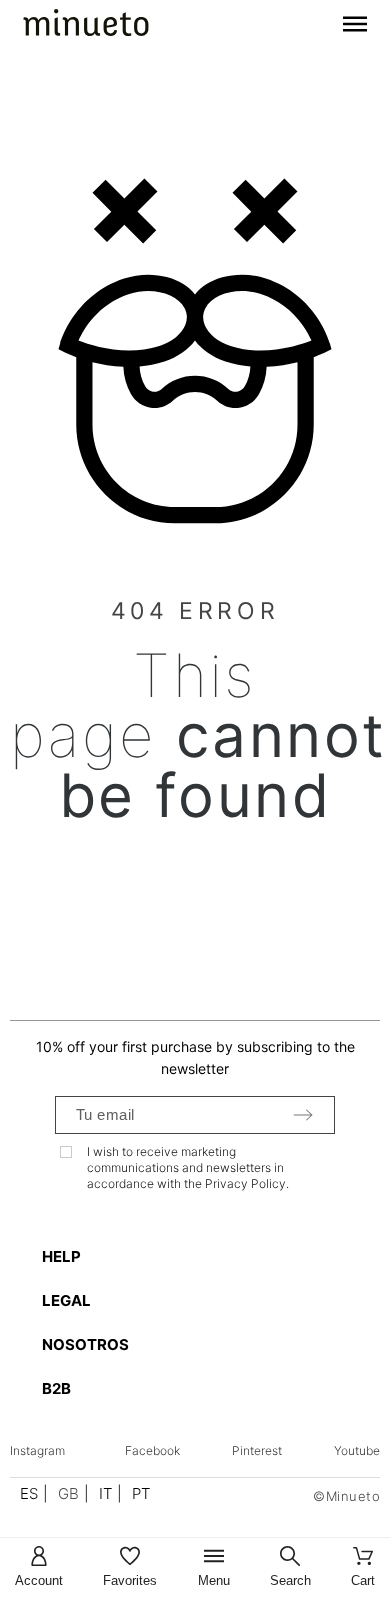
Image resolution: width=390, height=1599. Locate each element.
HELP (61, 1256)
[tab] (205, 1256)
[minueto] (86, 26)
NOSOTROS (85, 1344)
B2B (56, 1388)
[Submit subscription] (303, 1115)
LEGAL (66, 1300)
